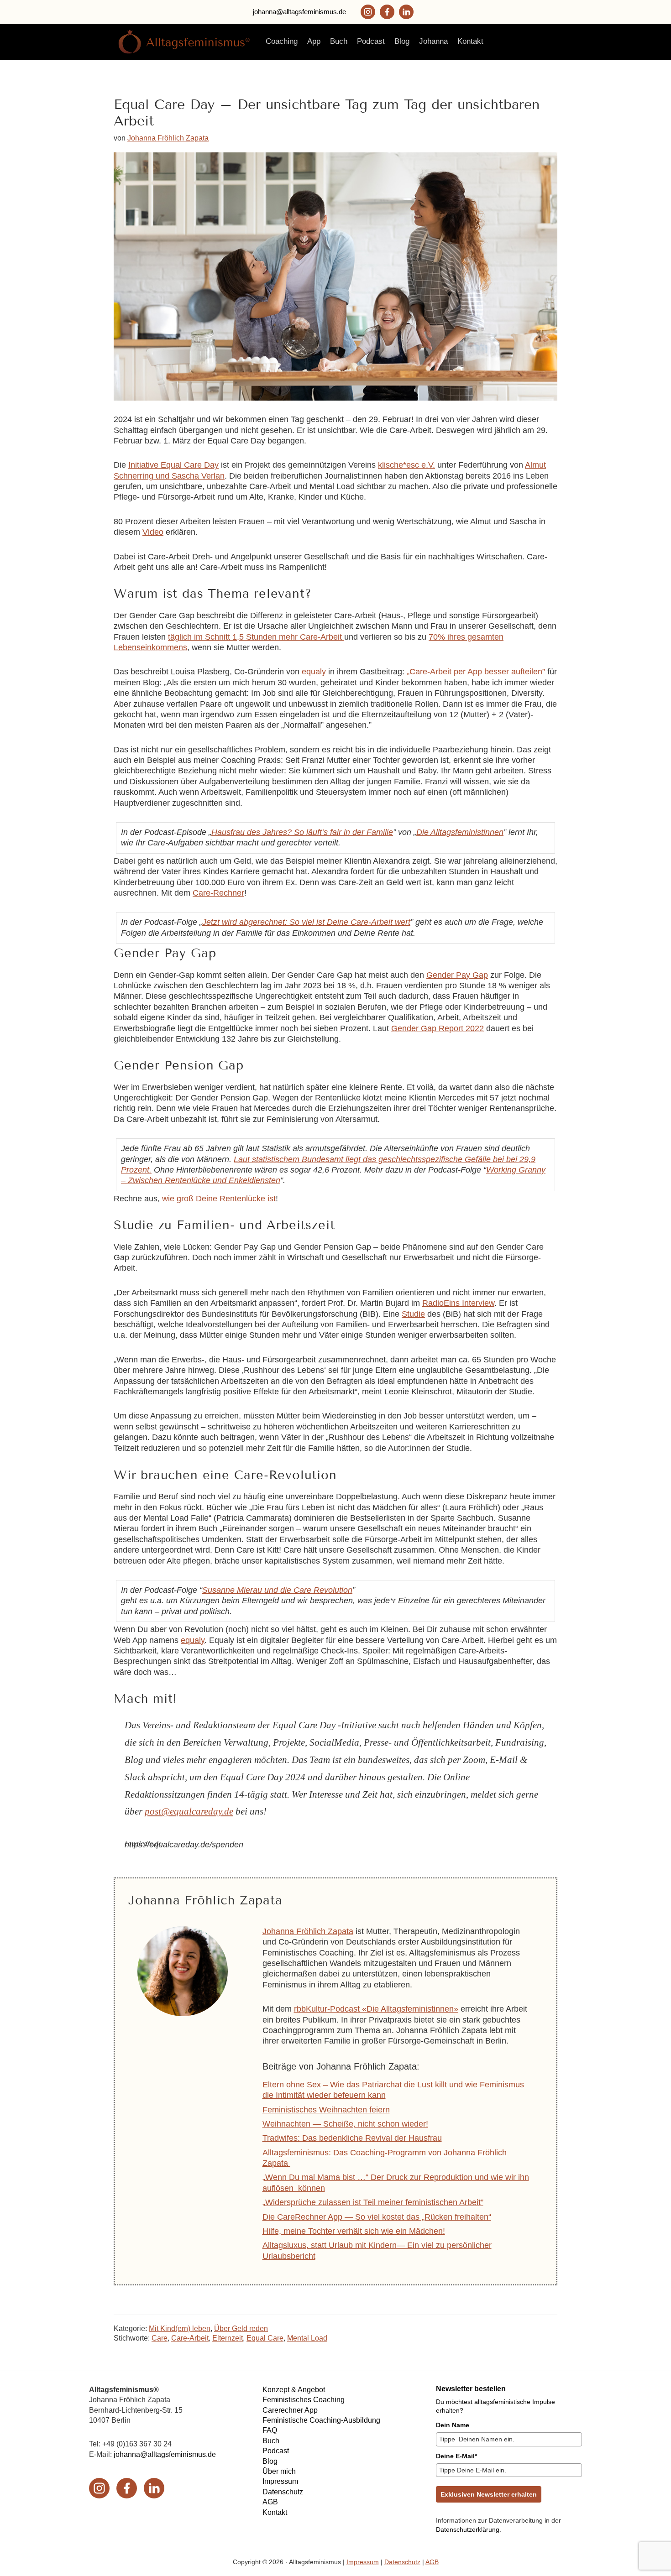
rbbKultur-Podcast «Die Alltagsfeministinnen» (376, 2009)
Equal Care (265, 2338)
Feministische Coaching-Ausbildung (321, 2420)
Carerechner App (290, 2410)
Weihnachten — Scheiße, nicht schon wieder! (345, 2124)
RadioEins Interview (458, 1303)
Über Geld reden (241, 2328)
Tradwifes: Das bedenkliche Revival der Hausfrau (352, 2138)
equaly (314, 672)
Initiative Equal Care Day (173, 465)
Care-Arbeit (190, 2338)
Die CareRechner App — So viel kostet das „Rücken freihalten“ (377, 2217)
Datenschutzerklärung (468, 2529)
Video (153, 532)
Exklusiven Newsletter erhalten (489, 2494)
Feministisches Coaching (304, 2400)
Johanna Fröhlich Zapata (308, 1931)
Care (160, 2338)
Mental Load (307, 2338)
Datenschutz (283, 2492)
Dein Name (453, 2425)
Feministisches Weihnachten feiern (326, 2110)
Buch (271, 2441)
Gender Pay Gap (457, 975)
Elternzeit (228, 2338)
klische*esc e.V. (406, 465)
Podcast (276, 2451)
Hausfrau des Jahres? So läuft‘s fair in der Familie (302, 832)
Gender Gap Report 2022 (438, 1028)
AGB (270, 2502)
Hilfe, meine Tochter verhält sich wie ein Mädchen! (354, 2231)
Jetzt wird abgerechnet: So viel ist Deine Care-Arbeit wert (306, 922)
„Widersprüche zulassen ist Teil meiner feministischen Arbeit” (373, 2202)
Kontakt (275, 2512)
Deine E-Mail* (456, 2456)
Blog (270, 2461)
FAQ (270, 2430)
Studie (413, 1314)
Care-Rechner (218, 893)
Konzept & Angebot (294, 2390)
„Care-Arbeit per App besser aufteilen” (476, 672)
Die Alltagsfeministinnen (460, 832)
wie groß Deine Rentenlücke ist (219, 1199)
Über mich (279, 2471)
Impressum (280, 2481)
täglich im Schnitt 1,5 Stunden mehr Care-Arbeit (256, 637)
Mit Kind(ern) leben (180, 2328)
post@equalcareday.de (189, 1811)
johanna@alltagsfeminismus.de (299, 12)
